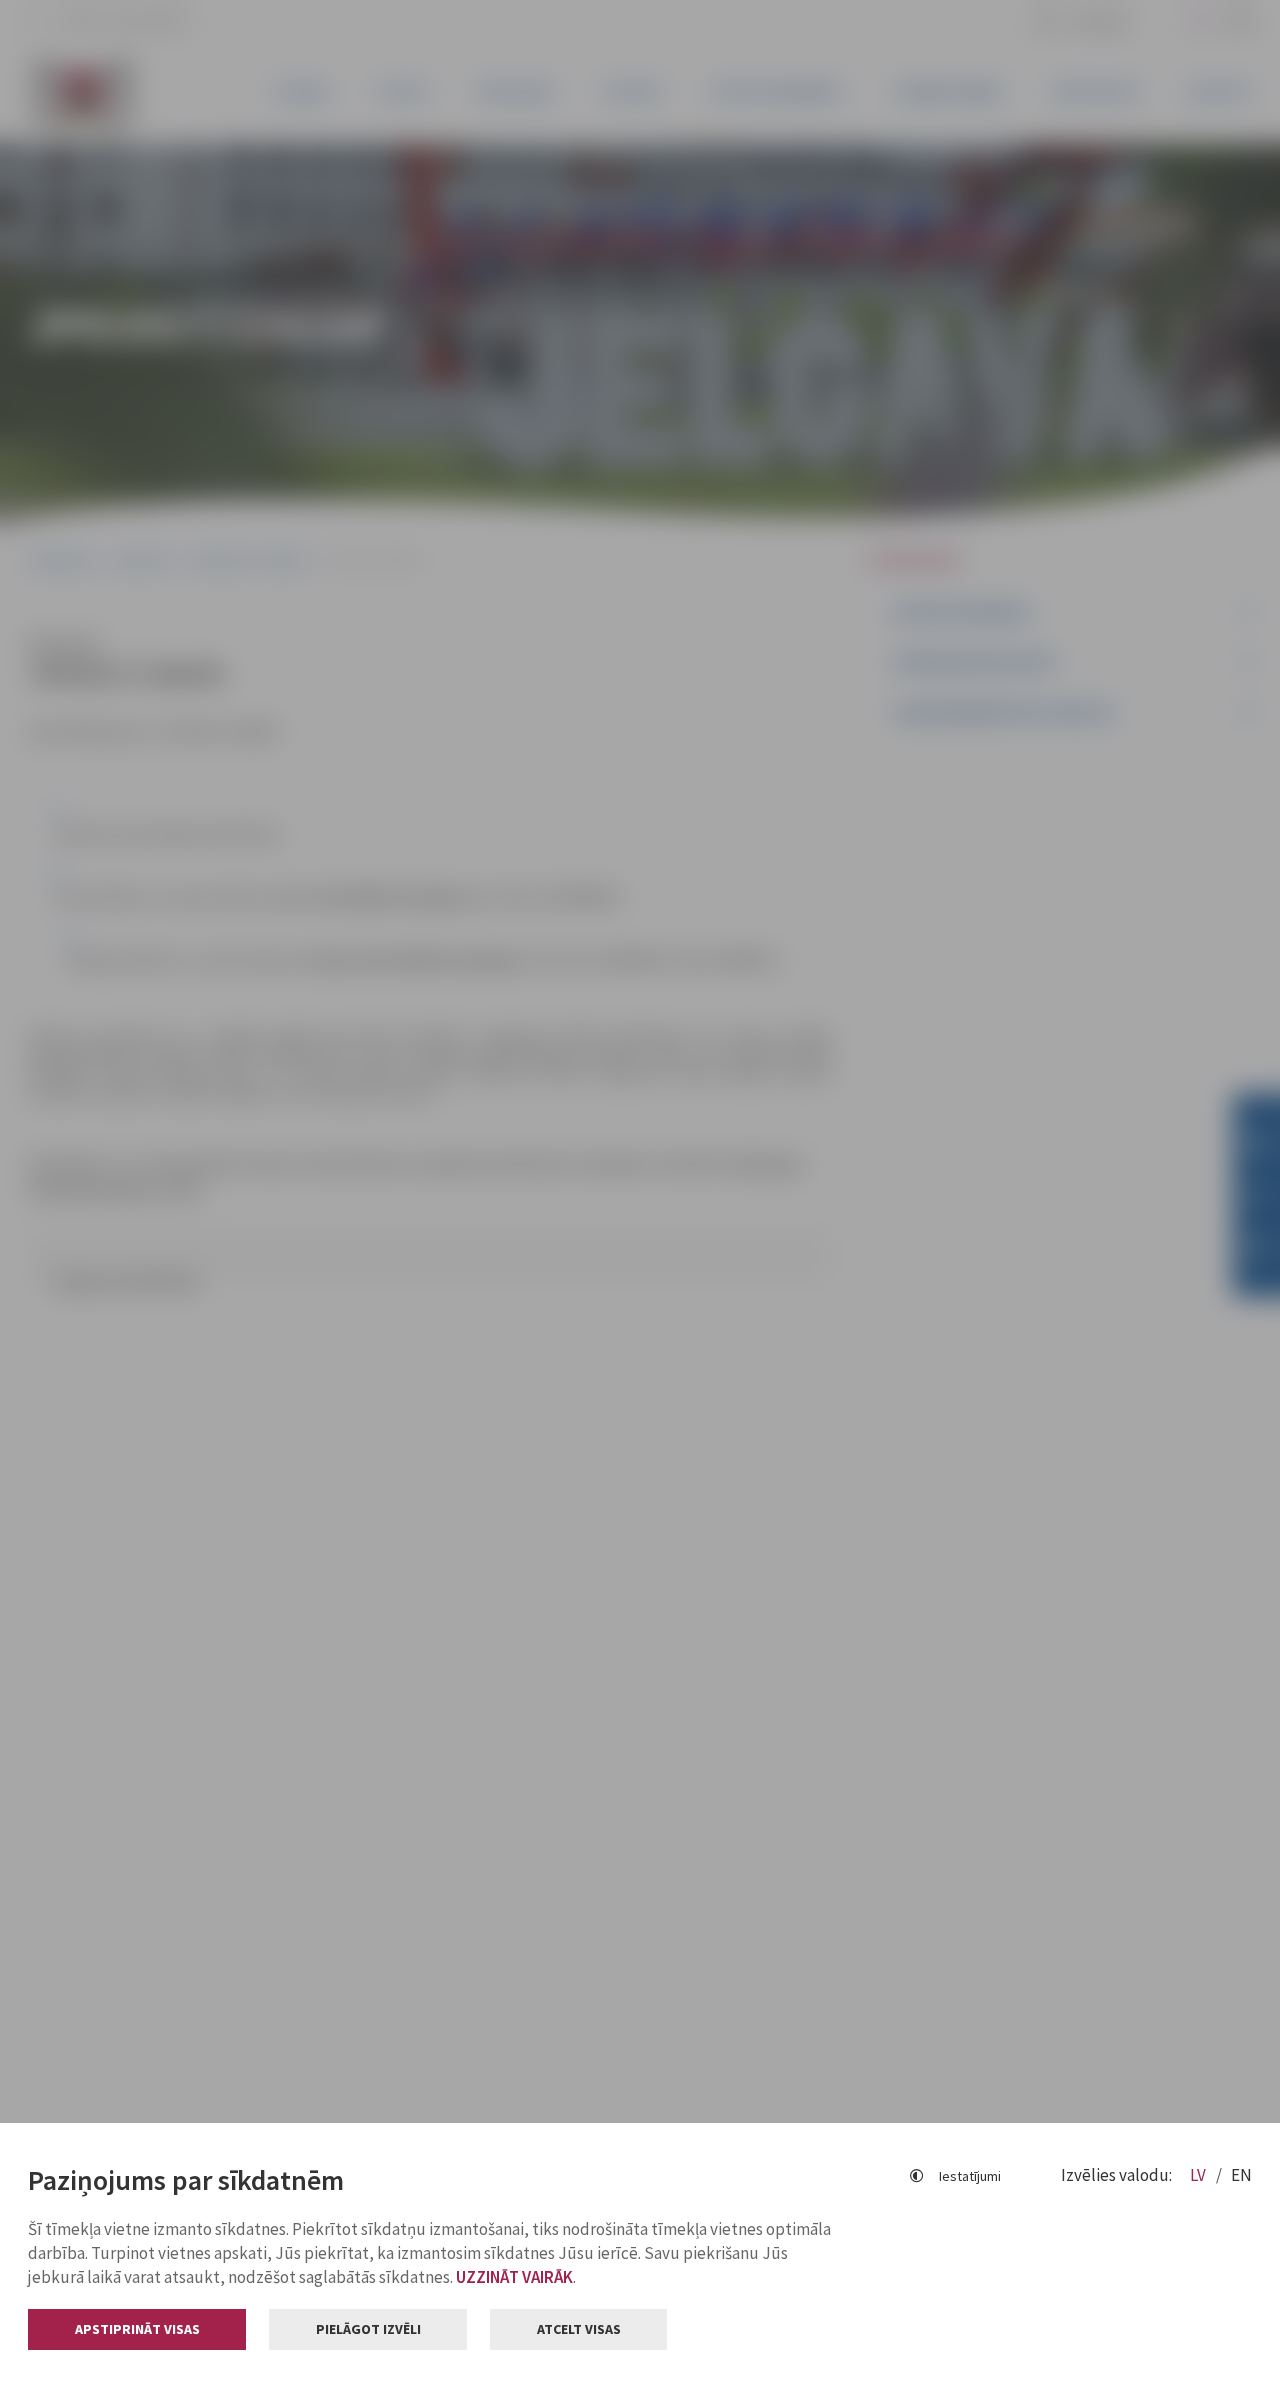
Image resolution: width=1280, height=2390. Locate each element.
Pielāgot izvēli (368, 2329)
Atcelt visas (579, 2329)
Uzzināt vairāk (514, 2277)
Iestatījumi (970, 2176)
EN (1241, 2175)
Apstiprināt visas (137, 2329)
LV (1199, 2175)
